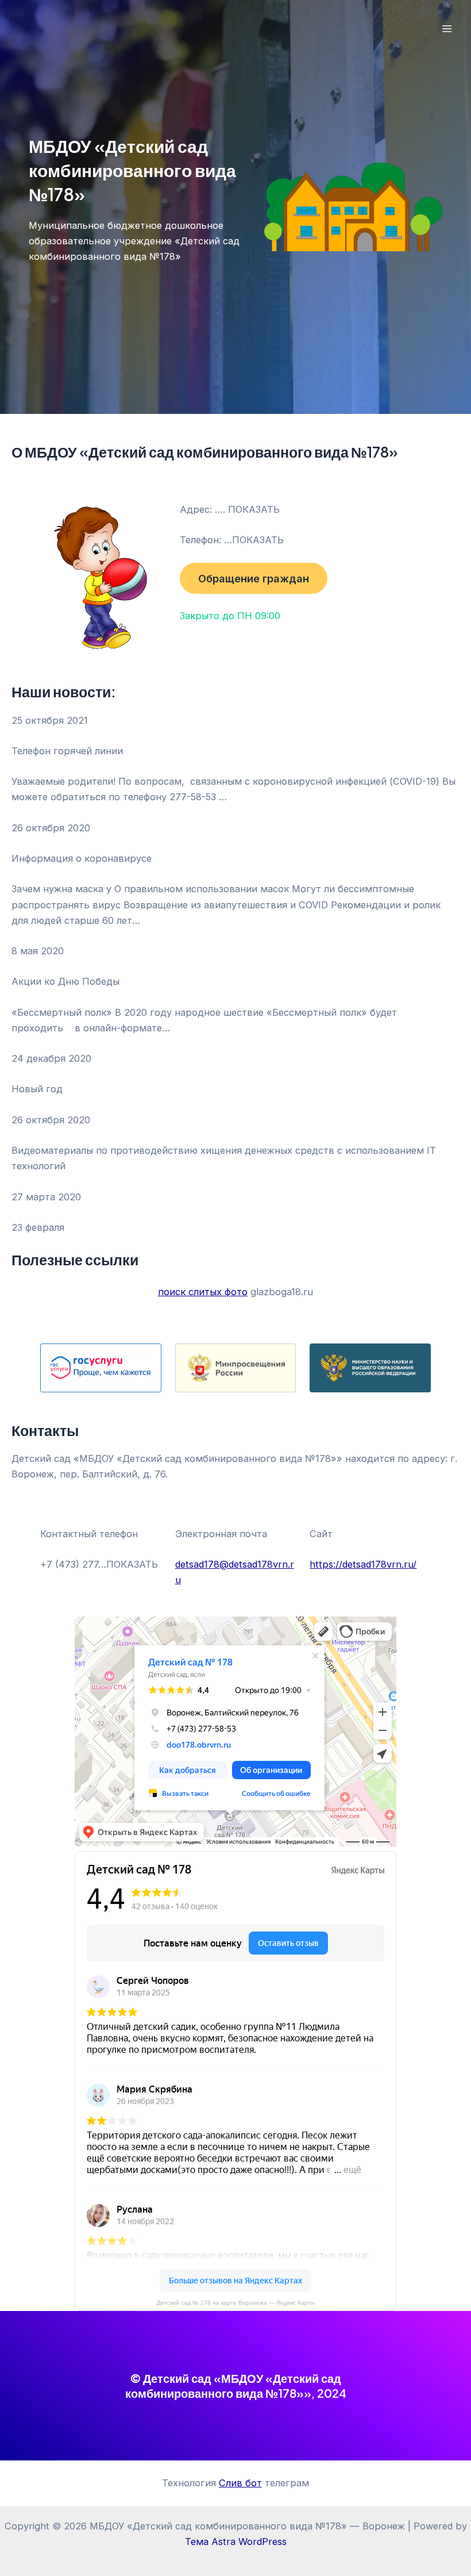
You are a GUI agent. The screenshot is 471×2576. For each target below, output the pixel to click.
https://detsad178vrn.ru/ (363, 1564)
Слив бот (240, 2483)
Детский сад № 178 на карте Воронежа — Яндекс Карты (236, 2303)
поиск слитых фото (203, 1292)
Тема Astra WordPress (236, 2542)
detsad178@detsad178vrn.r (235, 1564)
